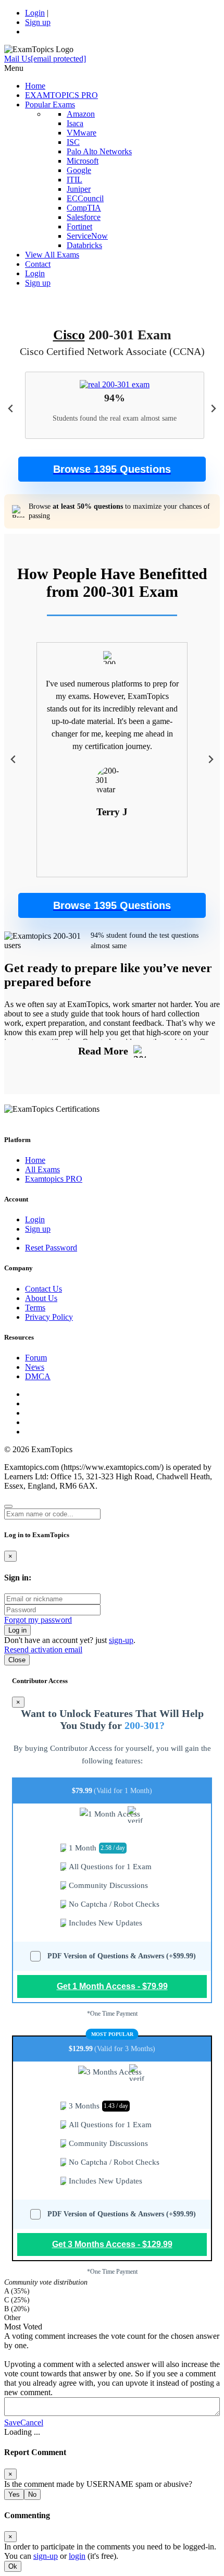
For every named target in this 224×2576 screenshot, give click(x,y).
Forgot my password (38, 1620)
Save (12, 2422)
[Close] (8, 1506)
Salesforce (84, 217)
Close (17, 1660)
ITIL (74, 180)
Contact (38, 264)
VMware (82, 133)
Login (35, 13)
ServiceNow (87, 236)
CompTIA (84, 208)
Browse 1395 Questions (112, 469)
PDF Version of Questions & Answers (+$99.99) (122, 1956)
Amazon (81, 114)
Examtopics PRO (54, 1179)
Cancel (32, 2422)
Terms (35, 1308)
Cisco (69, 335)
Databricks (84, 245)
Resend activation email (43, 1649)
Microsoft (83, 161)
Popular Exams (50, 105)
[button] (112, 469)
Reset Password (51, 1248)
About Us (41, 1298)
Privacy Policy (49, 1317)
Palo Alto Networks (99, 151)
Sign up (38, 22)
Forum (36, 1358)
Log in (17, 1630)
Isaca (75, 123)
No (32, 2494)
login (77, 2556)
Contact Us (43, 1289)
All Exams (42, 1169)
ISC (73, 142)
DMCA (38, 1376)
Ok (13, 2566)
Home (35, 86)
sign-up (121, 1640)
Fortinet (79, 226)
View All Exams (52, 255)
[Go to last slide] (11, 409)
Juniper (79, 189)
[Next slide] (213, 409)
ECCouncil (85, 198)
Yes (14, 2494)
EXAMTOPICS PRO (61, 95)
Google (79, 170)
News (35, 1367)
